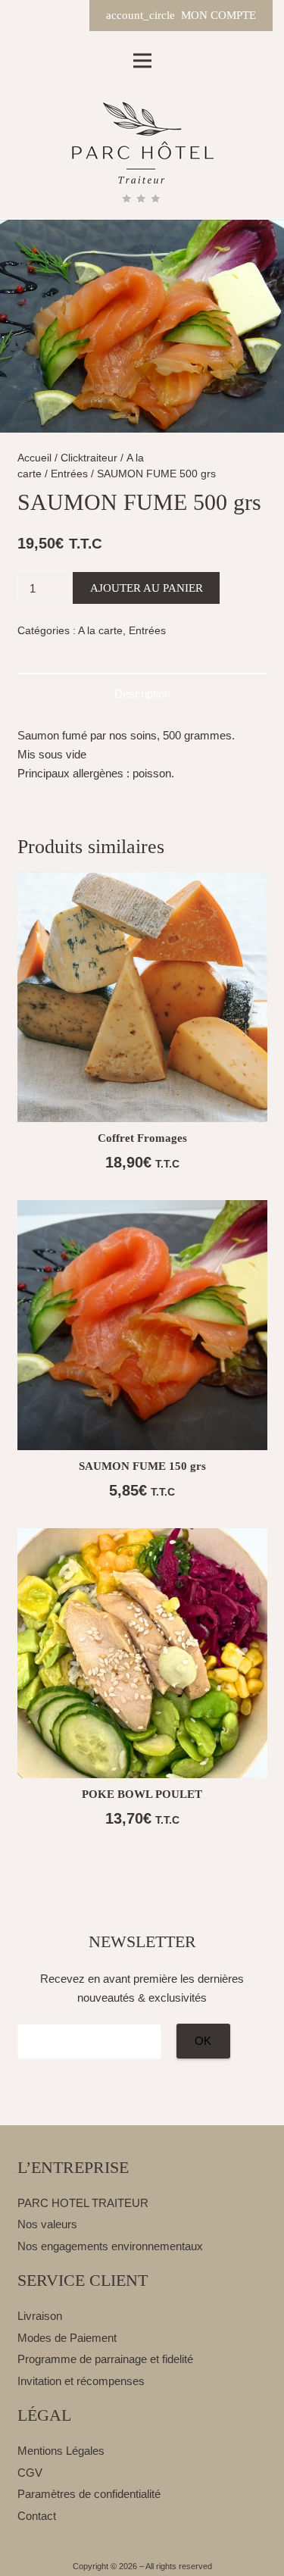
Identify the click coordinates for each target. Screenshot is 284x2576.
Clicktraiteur (89, 458)
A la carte (100, 631)
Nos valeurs (47, 2224)
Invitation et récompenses (81, 2381)
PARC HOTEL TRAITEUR (83, 2203)
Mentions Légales (61, 2451)
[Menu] (142, 61)
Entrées (69, 474)
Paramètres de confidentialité (89, 2494)
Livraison (40, 2316)
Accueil (34, 458)
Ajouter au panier (147, 588)
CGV (30, 2473)
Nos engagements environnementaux (110, 2246)
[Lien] (142, 156)
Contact (37, 2516)
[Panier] (67, 16)
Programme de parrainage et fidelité (105, 2359)
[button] (261, 265)
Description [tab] (142, 694)
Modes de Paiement (67, 2338)
